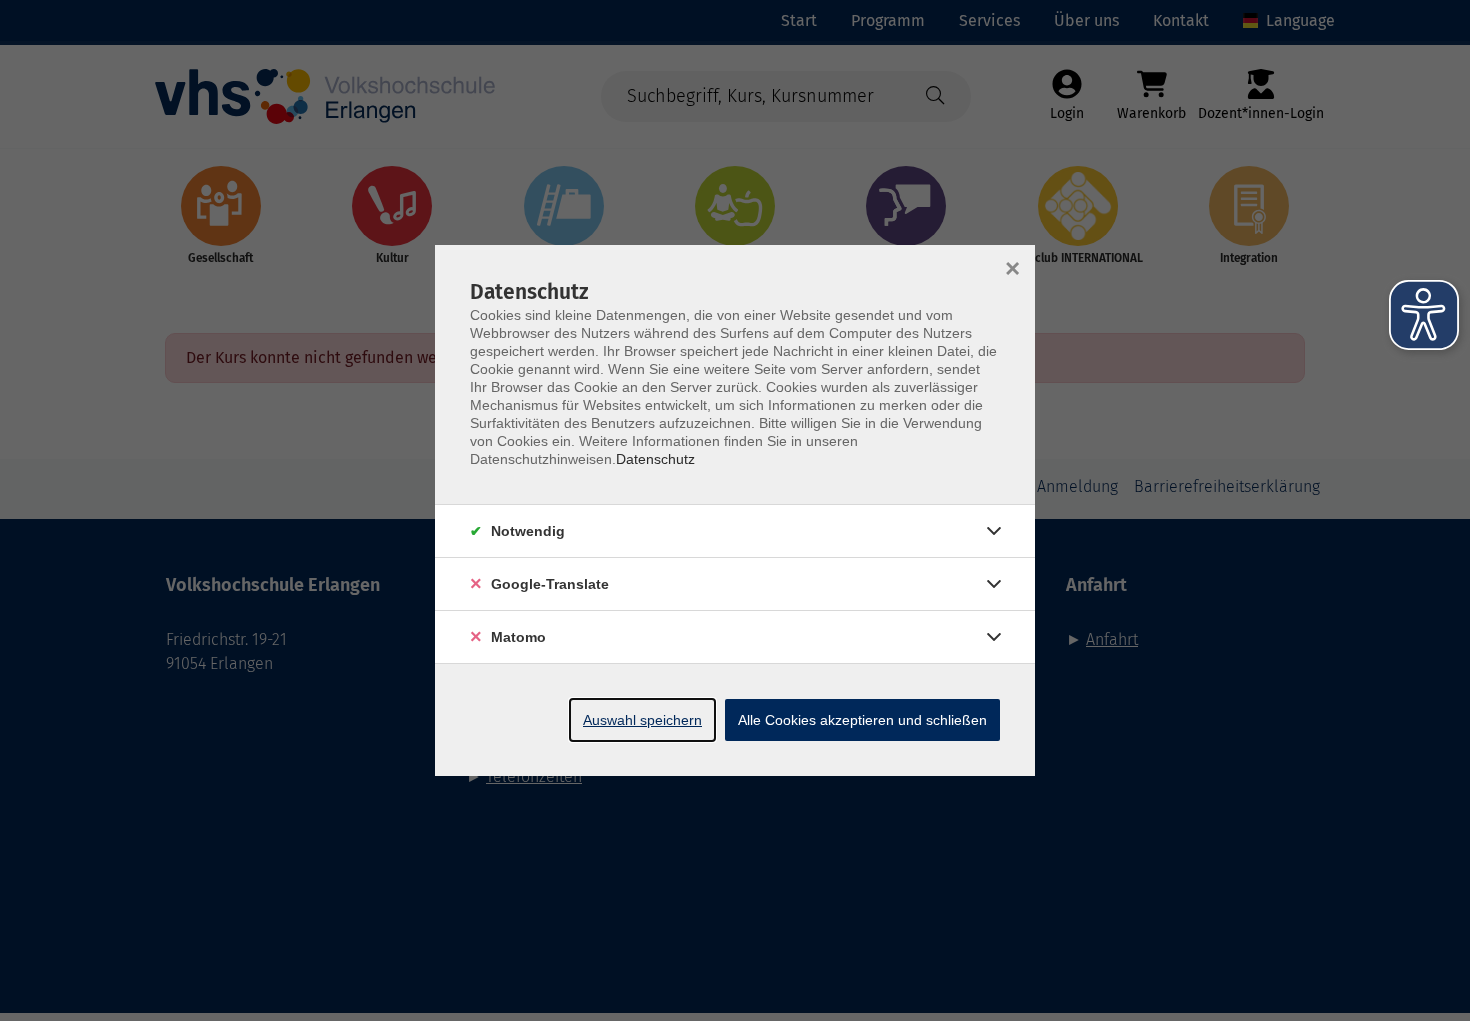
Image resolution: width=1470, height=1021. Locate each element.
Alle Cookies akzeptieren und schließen (862, 720)
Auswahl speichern (642, 720)
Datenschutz (655, 459)
